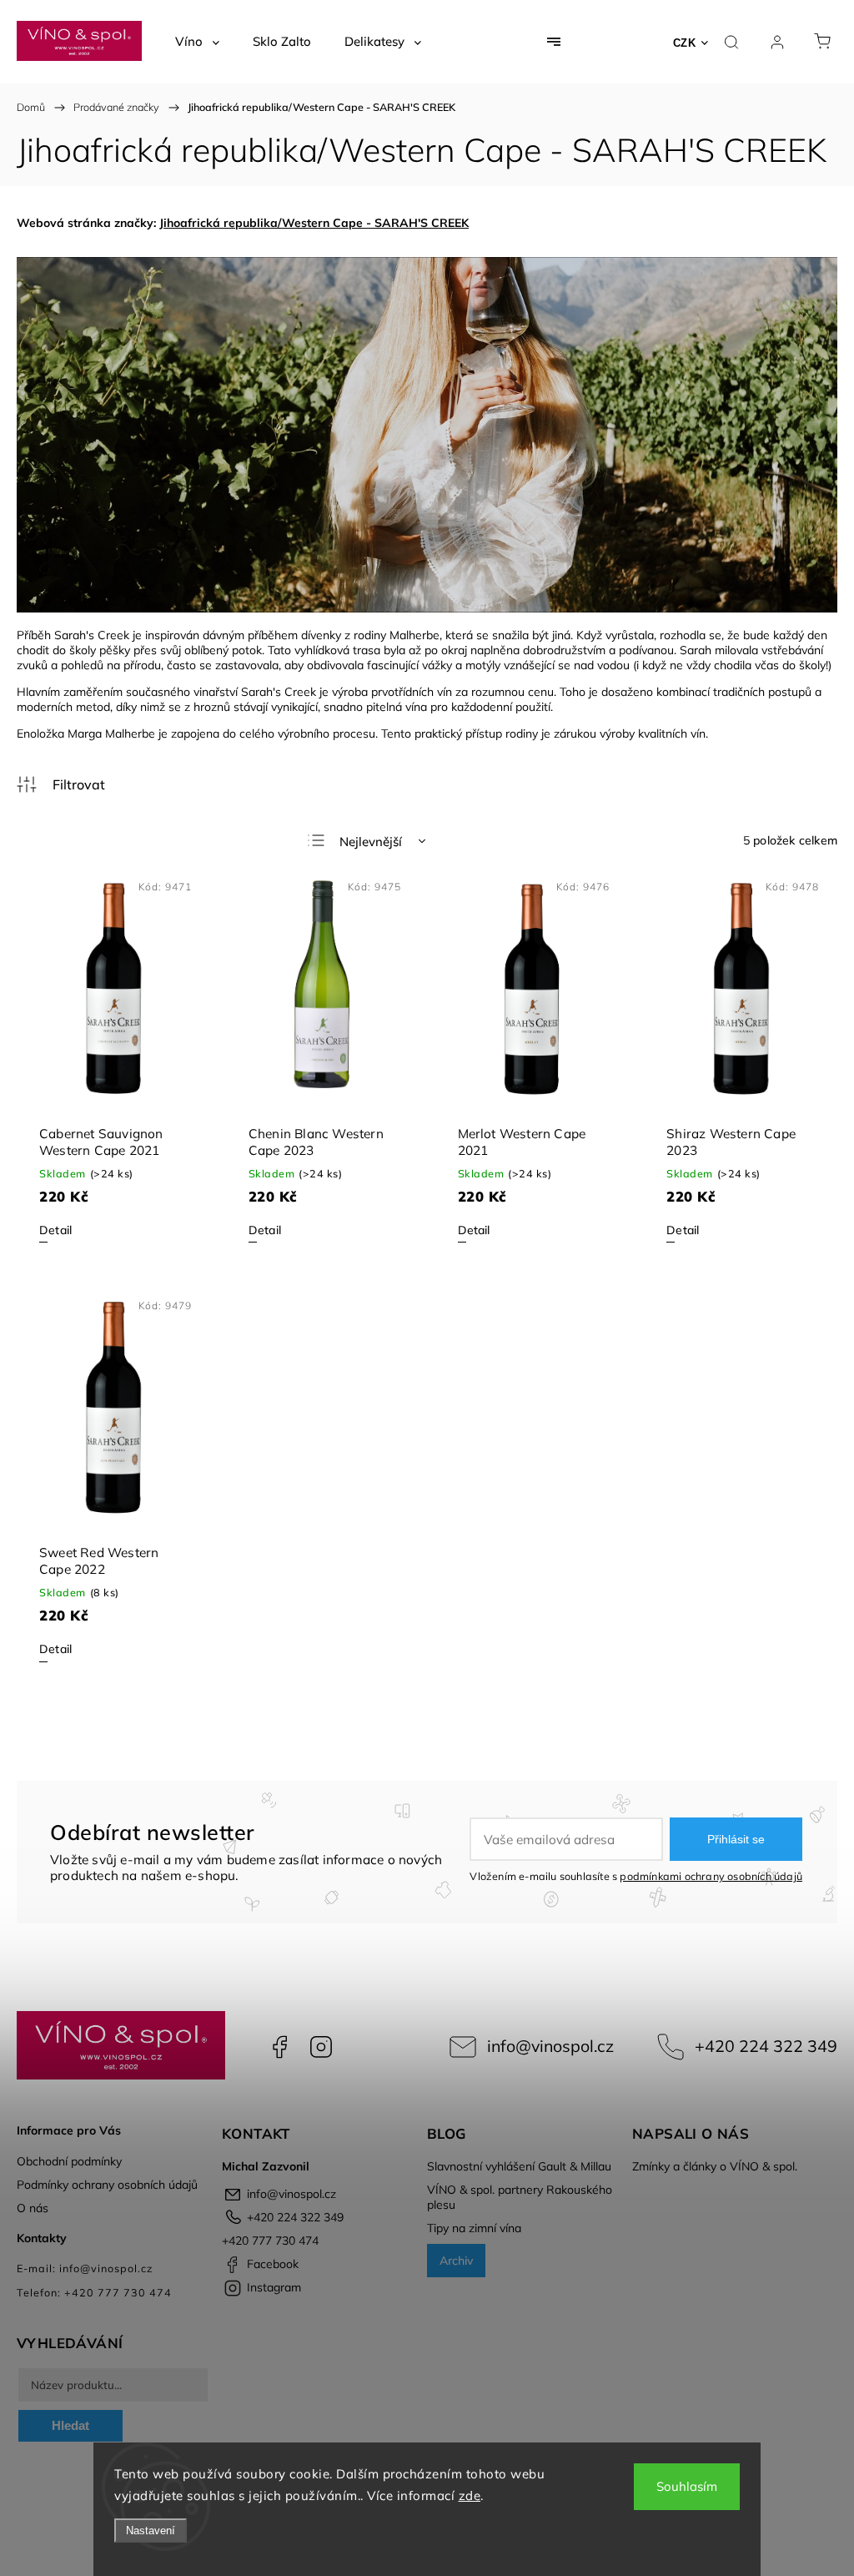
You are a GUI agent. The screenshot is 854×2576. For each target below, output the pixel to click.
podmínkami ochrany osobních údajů (711, 1876)
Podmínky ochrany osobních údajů (107, 2185)
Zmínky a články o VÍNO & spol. (715, 2166)
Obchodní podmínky (69, 2161)
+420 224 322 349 (766, 2046)
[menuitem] (197, 42)
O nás (33, 2208)
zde (470, 2495)
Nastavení (151, 2531)
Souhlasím (687, 2486)
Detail (55, 1230)
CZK (685, 43)
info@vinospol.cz (550, 2046)
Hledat (70, 2425)
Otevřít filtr (61, 784)
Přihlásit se (736, 1839)
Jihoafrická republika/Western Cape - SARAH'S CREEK (314, 223)
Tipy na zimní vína (474, 2228)
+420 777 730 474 (270, 2241)
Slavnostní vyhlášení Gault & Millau (519, 2166)
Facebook (279, 2047)
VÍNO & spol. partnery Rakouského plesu (520, 2197)
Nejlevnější (371, 842)
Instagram (321, 2047)
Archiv (456, 2261)
